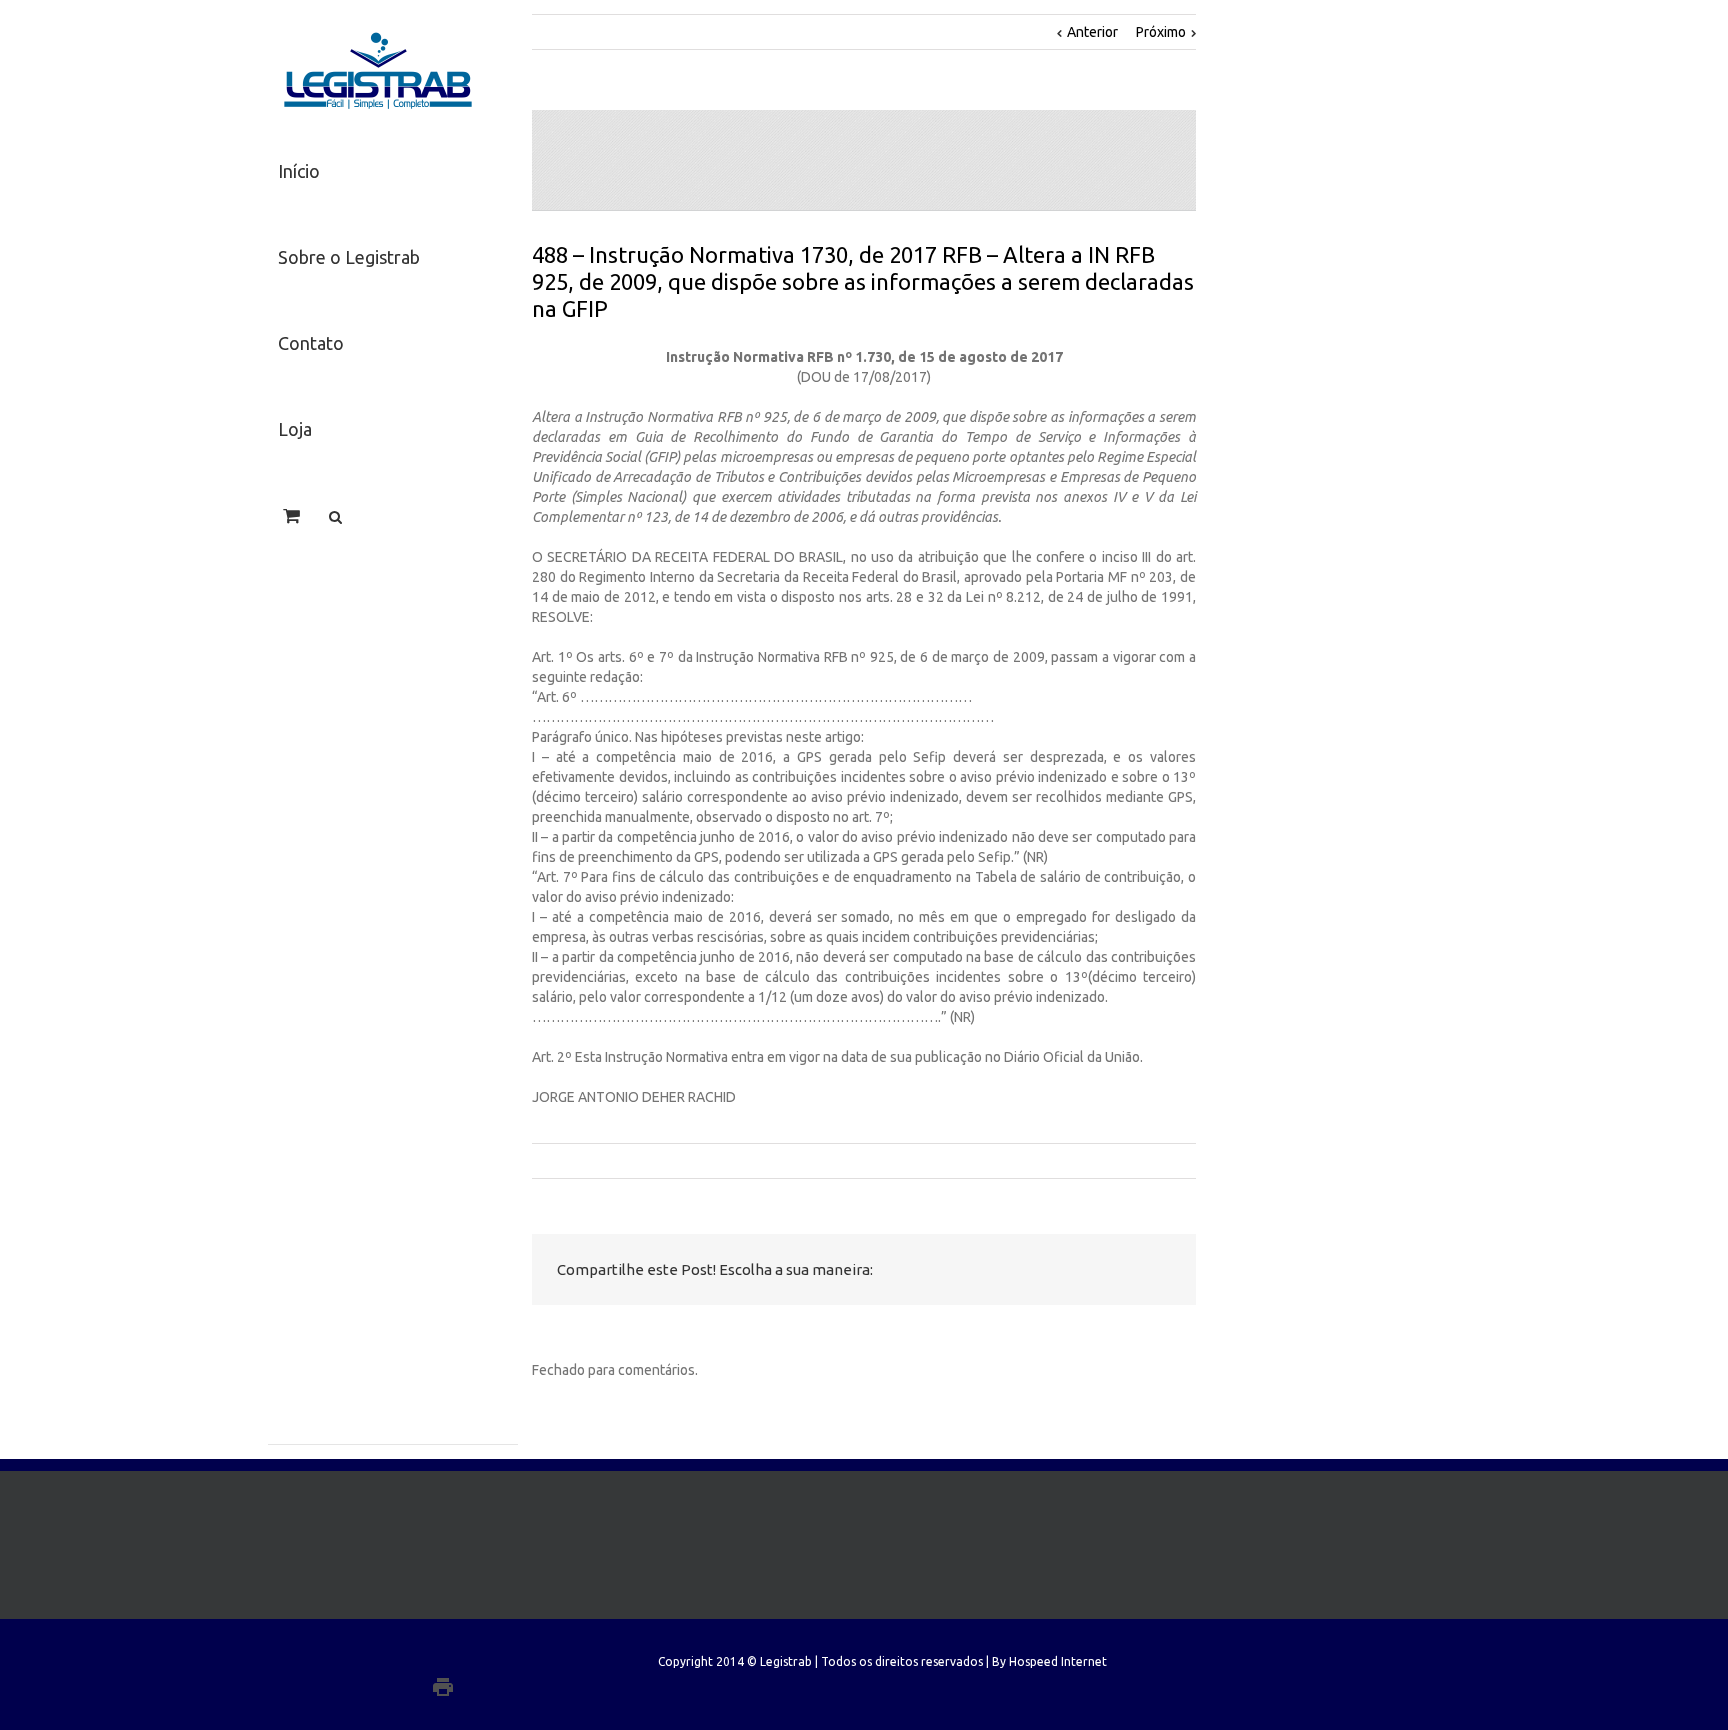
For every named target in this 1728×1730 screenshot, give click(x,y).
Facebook (978, 1270)
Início (299, 171)
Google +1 (1107, 1271)
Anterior (1092, 32)
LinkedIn (1061, 1268)
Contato (311, 343)
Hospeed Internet (1058, 1661)
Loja (295, 429)
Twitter (1018, 1270)
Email (1157, 1271)
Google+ (483, 1687)
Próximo (1161, 32)
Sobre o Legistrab (349, 257)
